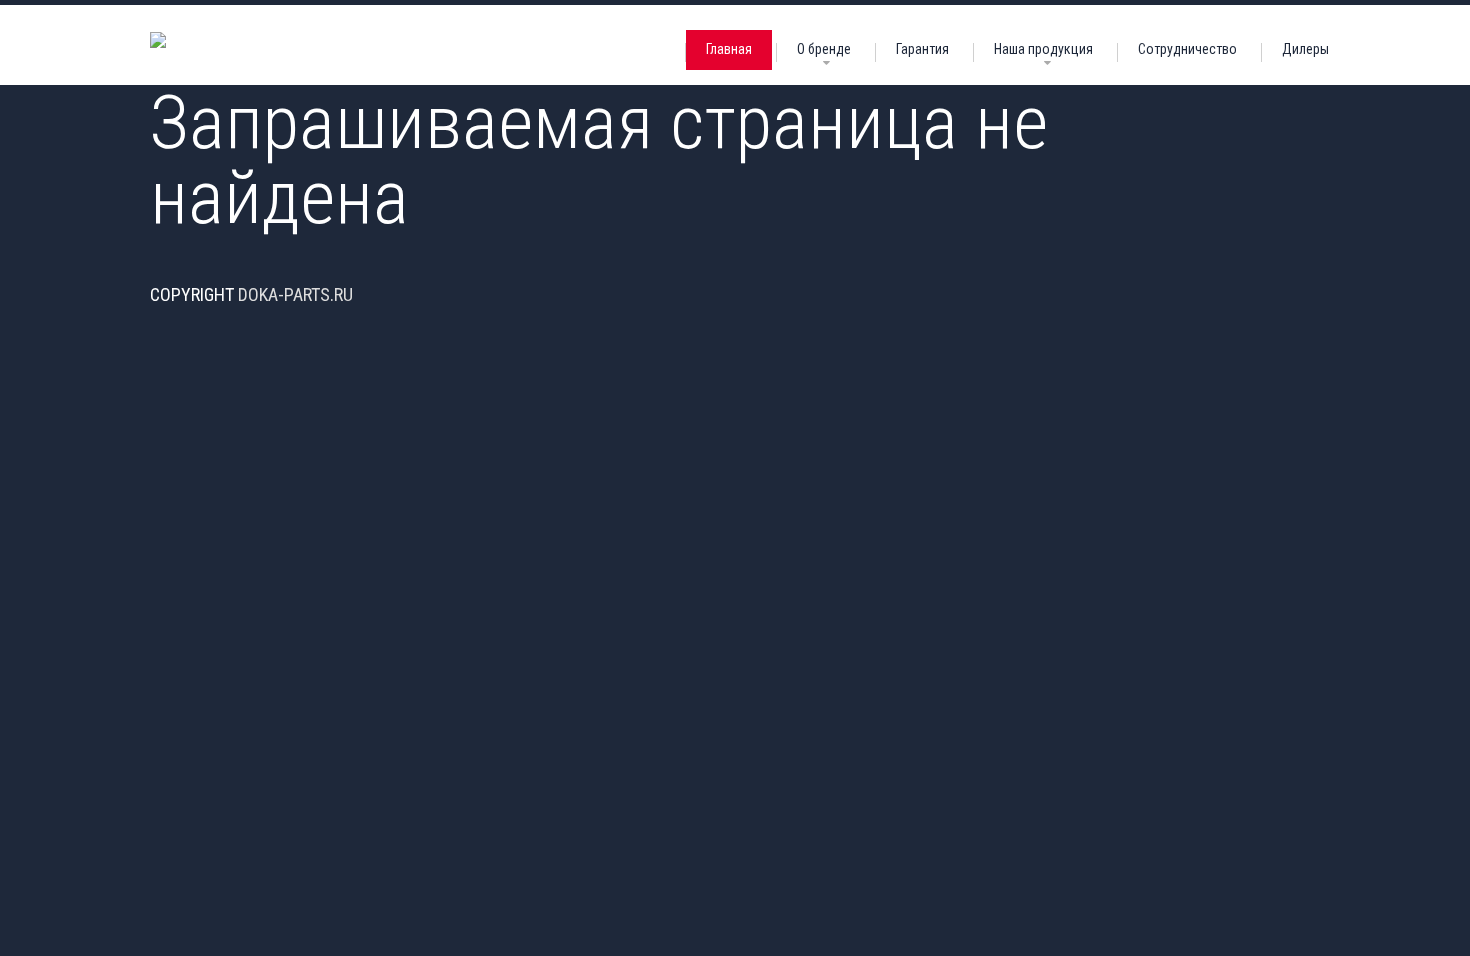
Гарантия (922, 49)
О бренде (824, 49)
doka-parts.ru (295, 294)
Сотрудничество (1187, 49)
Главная (729, 49)
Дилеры (1305, 49)
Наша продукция (1043, 49)
